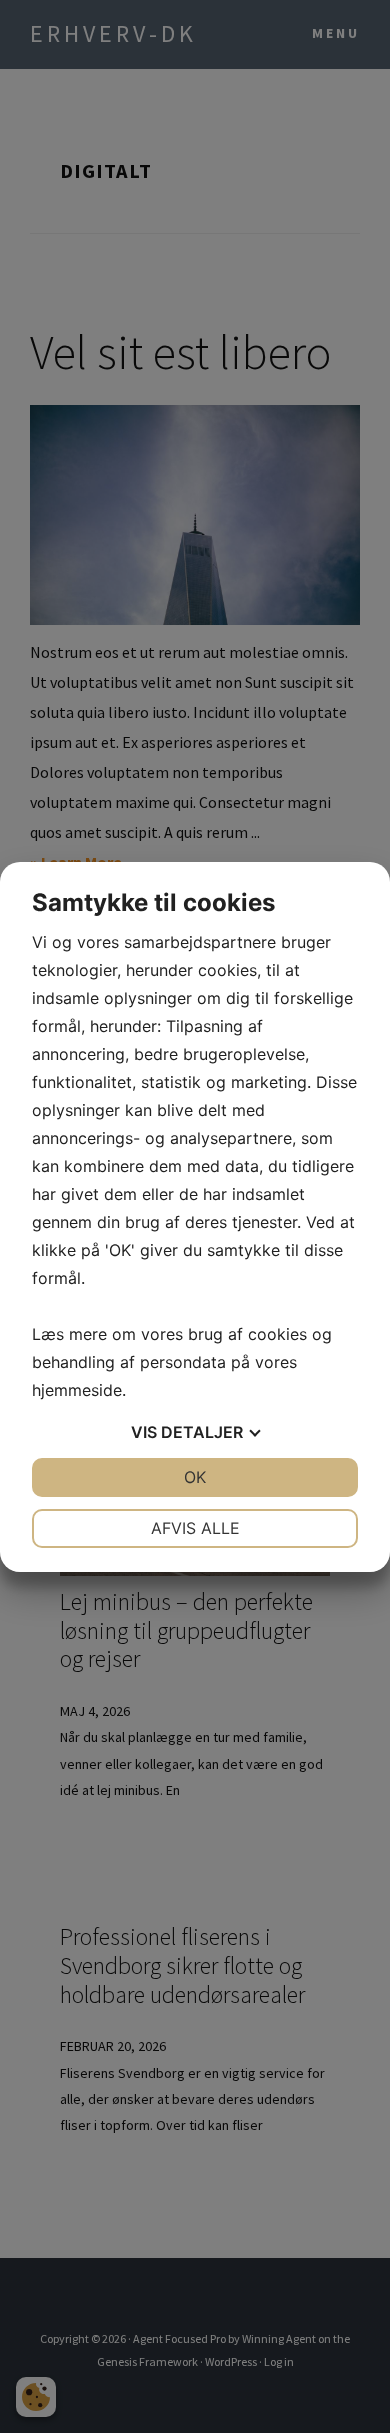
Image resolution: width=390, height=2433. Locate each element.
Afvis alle (195, 1528)
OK (195, 1477)
